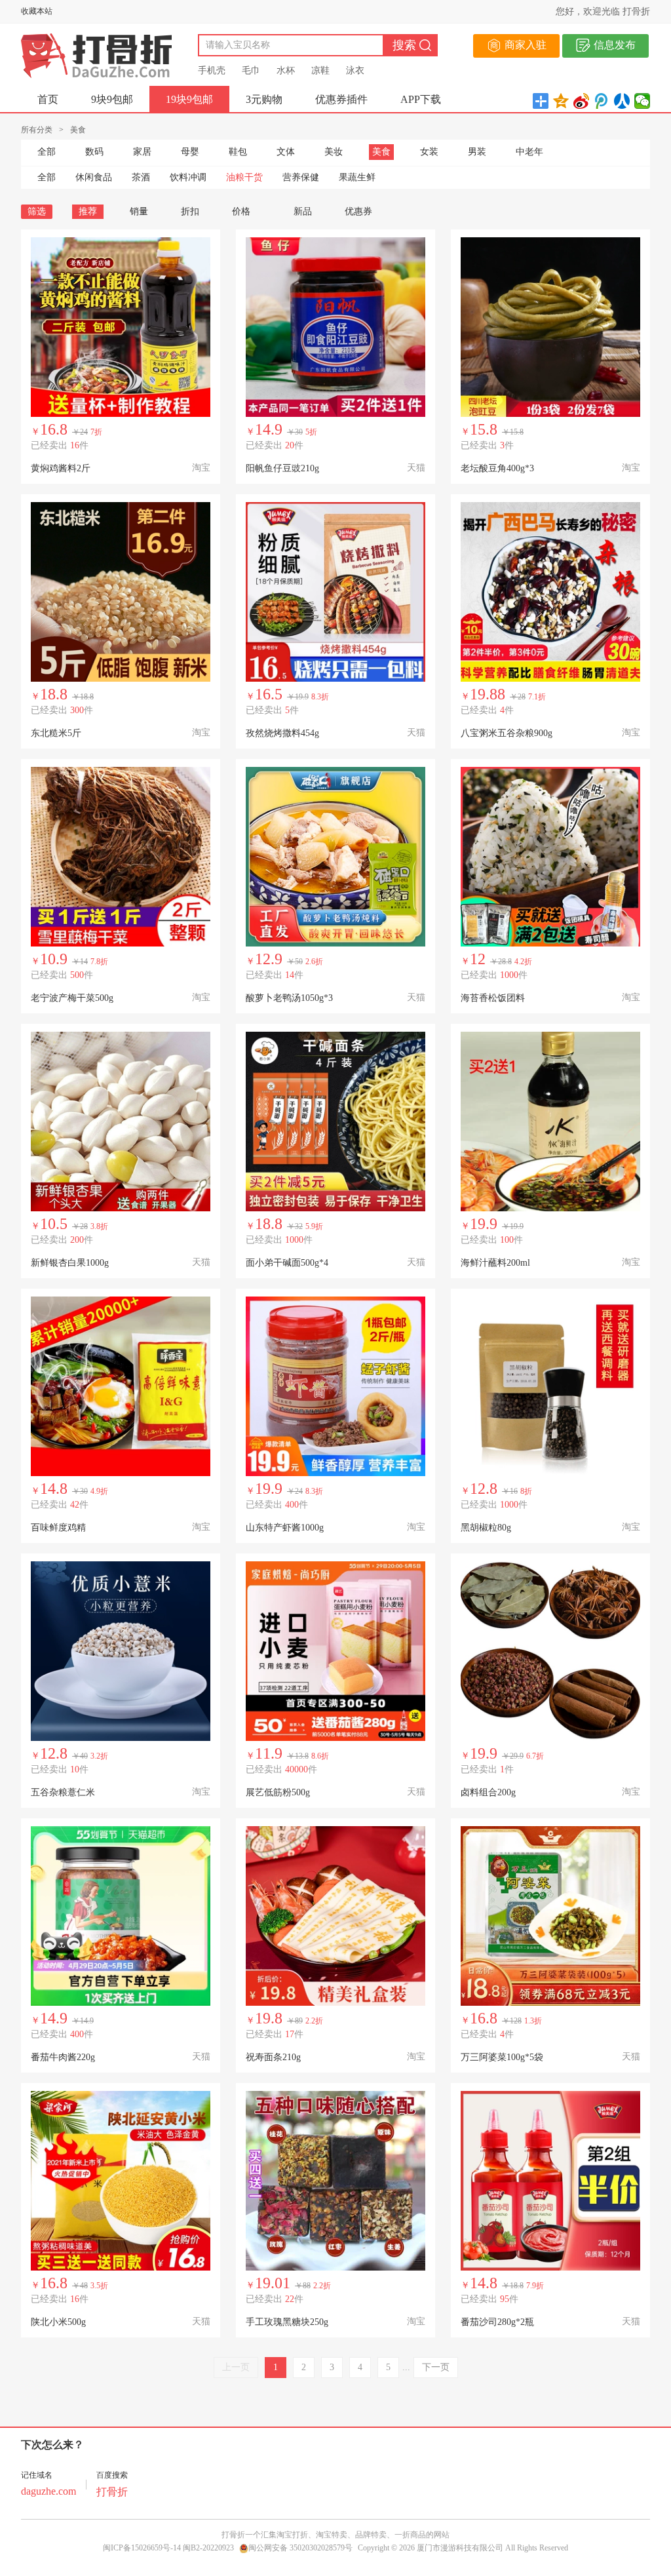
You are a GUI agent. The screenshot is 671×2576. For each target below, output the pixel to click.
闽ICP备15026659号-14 (142, 2548)
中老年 (529, 152)
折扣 (190, 211)
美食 (381, 152)
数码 (94, 152)
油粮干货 (244, 177)
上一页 (236, 2367)
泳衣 (355, 70)
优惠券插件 (341, 99)
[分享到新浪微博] (582, 101)
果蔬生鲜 (357, 177)
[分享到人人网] (622, 101)
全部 (47, 152)
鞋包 (238, 152)
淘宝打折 (292, 2535)
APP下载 (421, 99)
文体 (286, 152)
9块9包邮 (112, 99)
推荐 (88, 211)
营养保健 (301, 177)
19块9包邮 (189, 99)
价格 (241, 211)
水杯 (286, 70)
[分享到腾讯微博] (602, 101)
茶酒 (141, 177)
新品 (303, 211)
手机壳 (212, 70)
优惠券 (358, 211)
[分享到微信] (642, 101)
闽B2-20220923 (208, 2548)
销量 (139, 211)
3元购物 (264, 99)
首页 (48, 99)
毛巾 (251, 70)
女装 (429, 152)
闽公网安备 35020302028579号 (300, 2548)
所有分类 (37, 130)
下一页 (436, 2367)
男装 (477, 152)
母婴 (190, 152)
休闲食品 (94, 177)
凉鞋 (320, 70)
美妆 (334, 152)
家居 (142, 152)
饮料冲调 (188, 177)
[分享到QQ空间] (561, 101)
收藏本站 (37, 11)
